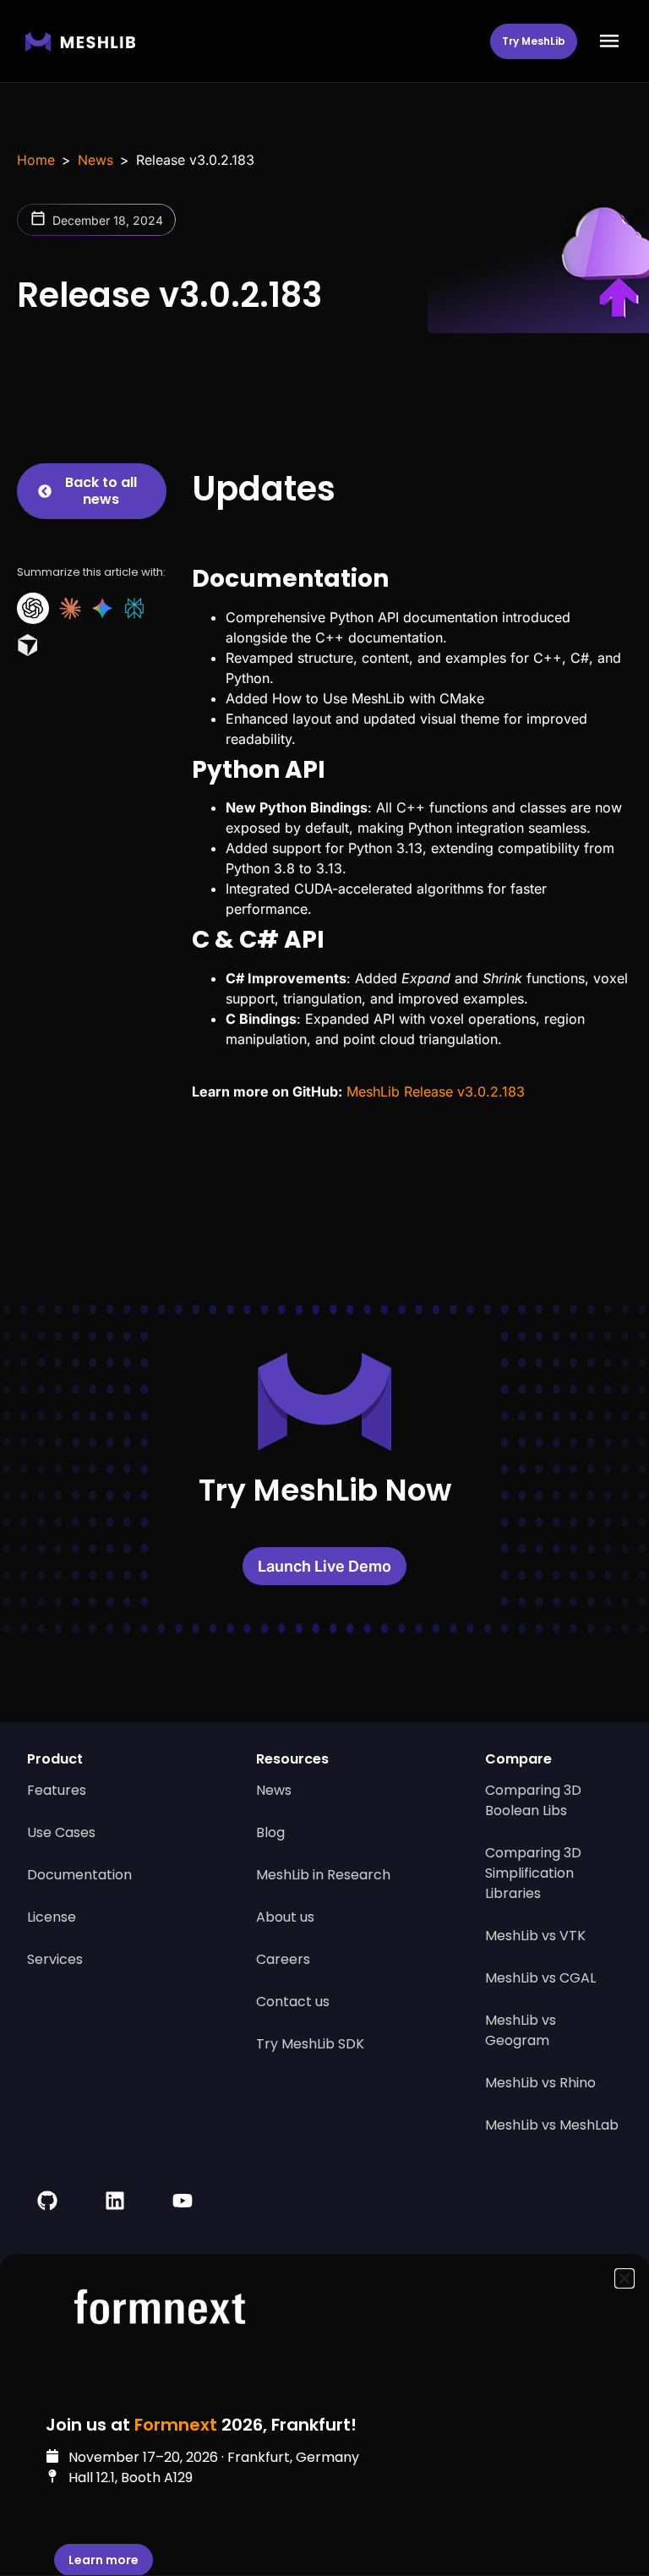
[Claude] (70, 609)
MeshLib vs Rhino (540, 2083)
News (95, 160)
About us (285, 1917)
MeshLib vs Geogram (521, 2030)
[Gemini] (102, 608)
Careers (283, 1959)
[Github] (47, 2201)
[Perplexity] (134, 608)
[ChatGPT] (33, 608)
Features (57, 1790)
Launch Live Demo (324, 1566)
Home (36, 160)
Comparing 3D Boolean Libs (533, 1800)
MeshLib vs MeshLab (552, 2125)
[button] (609, 41)
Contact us (293, 2002)
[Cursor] (28, 645)
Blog (270, 1832)
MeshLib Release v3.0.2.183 (436, 1091)
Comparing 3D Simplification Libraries (533, 1873)
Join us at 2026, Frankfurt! (201, 2425)
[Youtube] (183, 2201)
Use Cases (61, 1832)
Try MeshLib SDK (310, 2044)
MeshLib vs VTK (535, 1936)
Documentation (79, 1875)
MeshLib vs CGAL (540, 1978)
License (52, 1917)
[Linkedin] (115, 2201)
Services (55, 1959)
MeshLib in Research (323, 1875)
